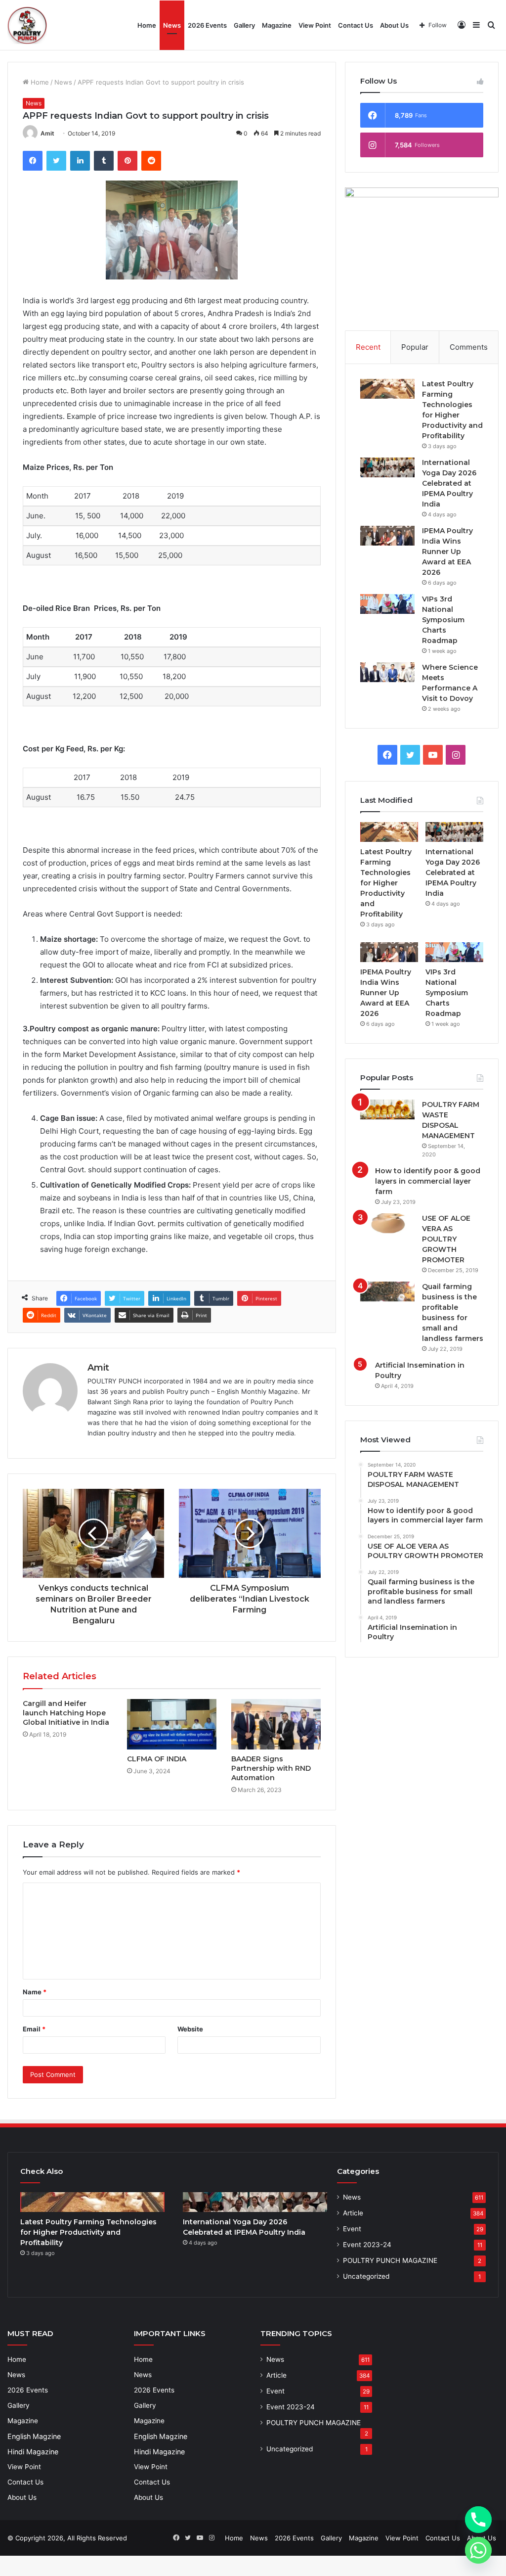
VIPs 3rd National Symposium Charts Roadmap (443, 620)
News (172, 25)
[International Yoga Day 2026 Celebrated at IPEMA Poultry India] (387, 467)
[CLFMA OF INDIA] (172, 1724)
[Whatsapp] (478, 2550)
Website (190, 2029)
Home (147, 25)
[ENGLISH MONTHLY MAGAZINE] (27, 25)
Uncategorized (366, 2276)
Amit (47, 133)
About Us (394, 25)
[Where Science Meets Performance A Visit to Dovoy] (387, 672)
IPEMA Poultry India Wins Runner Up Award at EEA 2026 (447, 552)
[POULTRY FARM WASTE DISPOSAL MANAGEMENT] (387, 1109)
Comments (469, 347)
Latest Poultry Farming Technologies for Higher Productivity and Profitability (386, 883)
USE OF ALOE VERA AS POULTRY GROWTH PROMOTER (446, 1239)
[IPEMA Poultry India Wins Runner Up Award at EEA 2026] (387, 536)
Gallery (244, 25)
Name (35, 1992)
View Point (315, 25)
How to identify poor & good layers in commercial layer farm (428, 1181)
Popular (415, 347)
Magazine (277, 25)
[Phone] (478, 2520)
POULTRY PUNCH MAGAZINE (390, 2260)
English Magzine (34, 2436)
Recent (368, 347)
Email (34, 2029)
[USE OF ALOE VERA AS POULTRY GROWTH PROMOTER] (387, 1223)
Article (353, 2213)
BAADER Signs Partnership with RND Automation (271, 1768)
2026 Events (207, 25)
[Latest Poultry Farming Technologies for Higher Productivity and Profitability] (387, 389)
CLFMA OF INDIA (157, 1759)
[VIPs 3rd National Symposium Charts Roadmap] (387, 604)
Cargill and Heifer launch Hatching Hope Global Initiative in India (66, 1713)
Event (352, 2229)
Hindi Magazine (33, 2452)
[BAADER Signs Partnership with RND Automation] (276, 1724)
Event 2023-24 (367, 2245)
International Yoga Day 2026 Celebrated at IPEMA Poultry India (449, 483)
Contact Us (356, 25)
